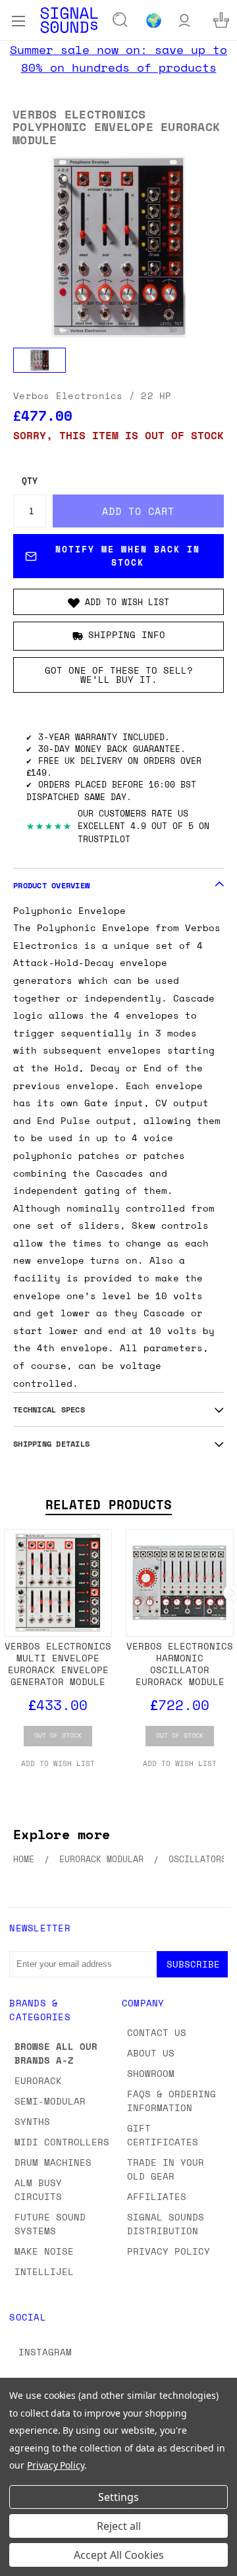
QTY (30, 481)
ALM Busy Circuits (38, 2189)
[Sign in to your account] (184, 20)
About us (151, 2053)
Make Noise (44, 2251)
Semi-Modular (50, 2101)
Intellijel (44, 2271)
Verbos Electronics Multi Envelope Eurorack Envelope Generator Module (58, 1664)
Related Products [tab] (109, 1505)
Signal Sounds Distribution (166, 2224)
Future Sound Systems (50, 2224)
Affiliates (157, 2196)
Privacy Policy (169, 2251)
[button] (118, 602)
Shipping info (127, 635)
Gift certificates (163, 2135)
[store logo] (69, 20)
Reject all (119, 2526)
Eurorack (38, 2080)
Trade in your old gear (166, 2169)
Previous (20, 2563)
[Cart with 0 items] (221, 20)
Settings (118, 2497)
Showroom (151, 2073)
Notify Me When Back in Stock (128, 556)
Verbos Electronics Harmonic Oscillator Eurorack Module (180, 1664)
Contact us (157, 2032)
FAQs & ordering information (171, 2101)
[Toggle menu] (18, 20)
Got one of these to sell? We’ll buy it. (119, 675)
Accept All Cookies (119, 2555)
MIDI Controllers (62, 2142)
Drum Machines (53, 2162)
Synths (32, 2121)
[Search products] (120, 20)
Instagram (45, 2352)
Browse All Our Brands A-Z (56, 2053)
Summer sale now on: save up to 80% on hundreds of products (118, 58)
